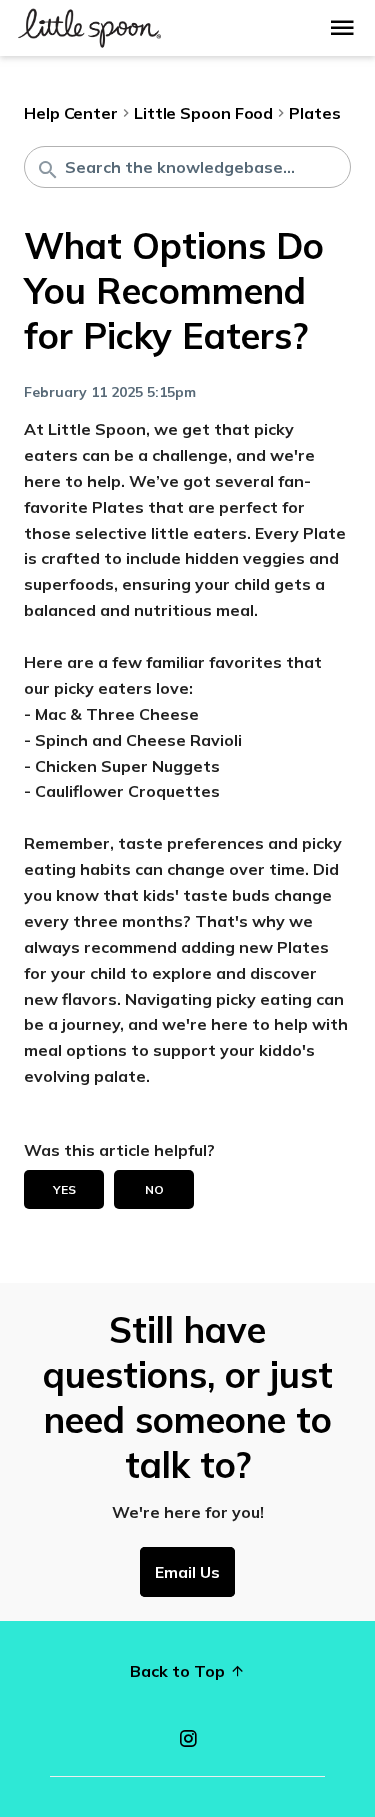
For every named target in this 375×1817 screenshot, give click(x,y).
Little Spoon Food (203, 113)
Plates (314, 113)
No (154, 1189)
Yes (64, 1189)
